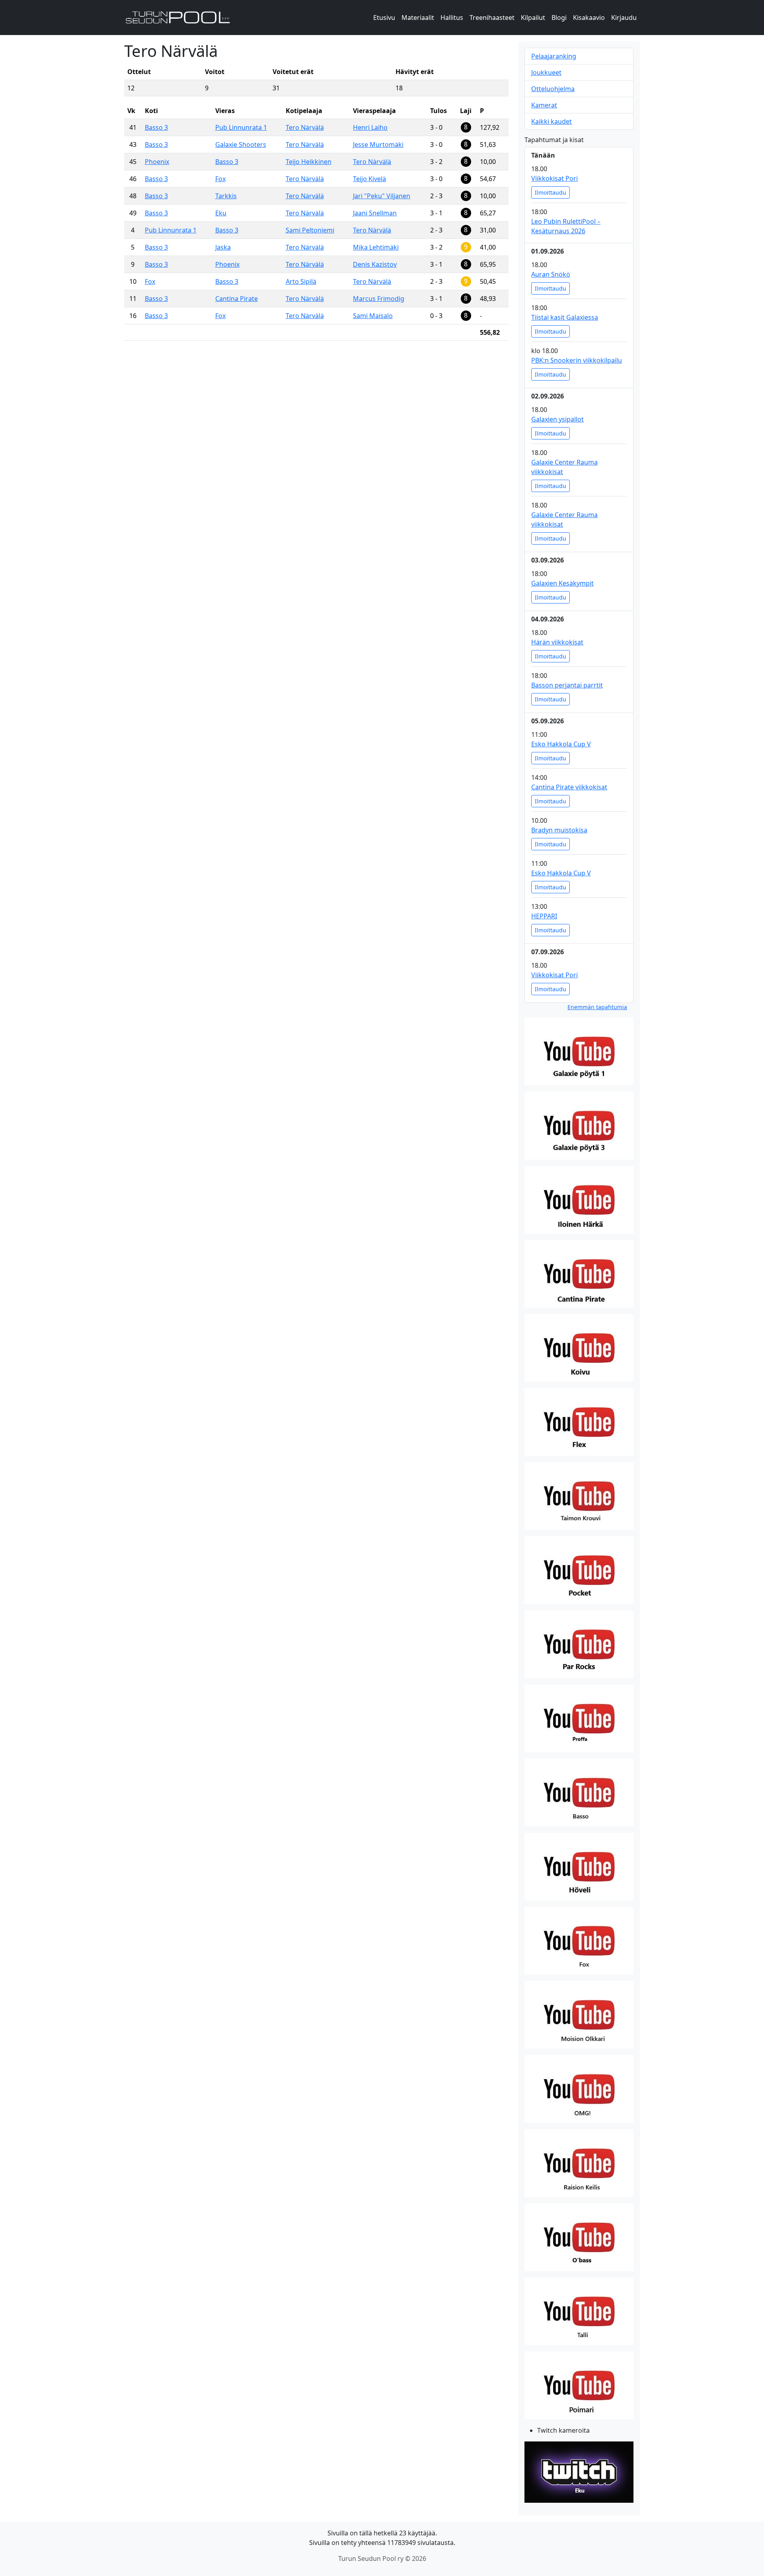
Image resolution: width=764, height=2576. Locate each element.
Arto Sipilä (301, 281)
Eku (221, 213)
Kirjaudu (624, 18)
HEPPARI (544, 916)
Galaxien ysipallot (557, 419)
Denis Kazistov (375, 264)
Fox (220, 179)
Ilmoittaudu (551, 192)
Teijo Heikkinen (309, 162)
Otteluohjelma (553, 89)
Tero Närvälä (305, 127)
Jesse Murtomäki (378, 145)
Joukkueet (546, 72)
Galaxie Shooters (241, 145)
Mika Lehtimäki (376, 247)
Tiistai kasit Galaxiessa (565, 317)
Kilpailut (533, 18)
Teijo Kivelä (369, 179)
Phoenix (157, 162)
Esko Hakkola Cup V (561, 744)
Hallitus (452, 18)
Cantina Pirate (237, 299)
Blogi (559, 18)
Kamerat (544, 105)
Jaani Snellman (375, 213)
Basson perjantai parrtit (567, 685)
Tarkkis (226, 196)
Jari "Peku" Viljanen (382, 196)
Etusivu (384, 18)
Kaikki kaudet (552, 121)
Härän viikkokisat (557, 642)
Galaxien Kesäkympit (562, 583)
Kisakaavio (589, 18)
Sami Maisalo (373, 316)
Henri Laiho (370, 127)
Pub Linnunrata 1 (241, 127)
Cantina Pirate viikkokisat (569, 787)
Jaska (223, 247)
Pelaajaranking (554, 56)
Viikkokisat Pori (554, 178)
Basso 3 (156, 127)
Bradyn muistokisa (559, 830)
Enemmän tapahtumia (597, 1007)
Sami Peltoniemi (310, 230)
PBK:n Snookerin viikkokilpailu (577, 360)
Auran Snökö (551, 274)
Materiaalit (418, 18)
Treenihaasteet (492, 18)
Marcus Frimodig (379, 299)
